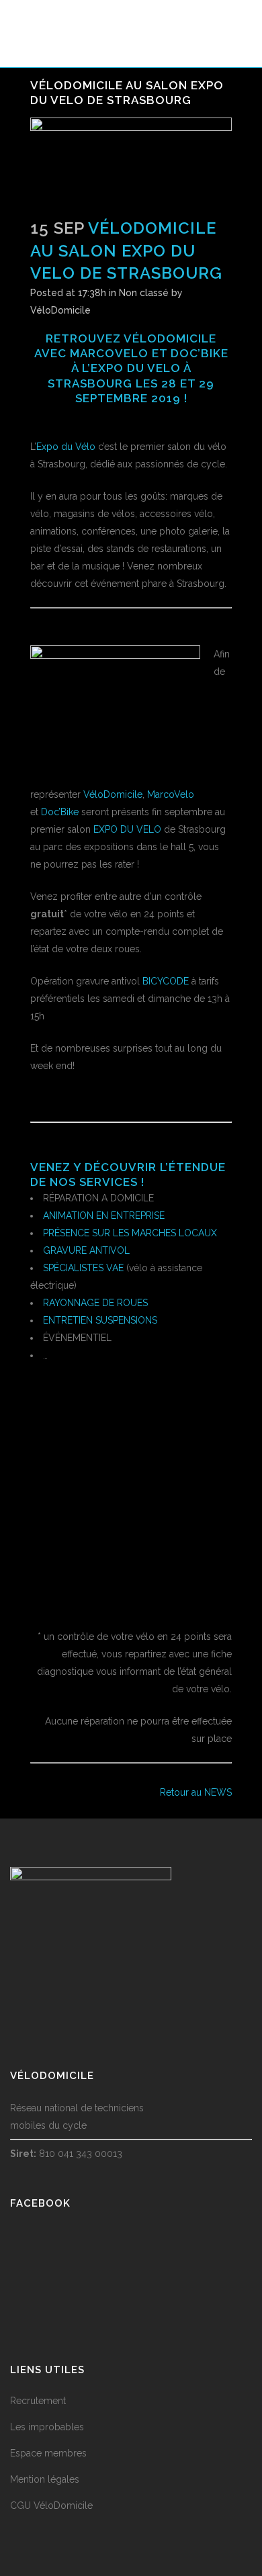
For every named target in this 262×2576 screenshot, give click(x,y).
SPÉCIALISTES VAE (83, 1268)
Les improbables (47, 2427)
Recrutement (38, 2401)
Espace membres (48, 2453)
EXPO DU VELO (136, 368)
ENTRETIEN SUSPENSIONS (100, 1320)
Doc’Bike (200, 353)
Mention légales (45, 2479)
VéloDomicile (60, 310)
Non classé (144, 293)
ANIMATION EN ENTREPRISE (104, 1215)
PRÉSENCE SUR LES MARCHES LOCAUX (130, 1233)
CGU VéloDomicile (51, 2505)
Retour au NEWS (196, 1792)
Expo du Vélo (66, 447)
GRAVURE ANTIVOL (86, 1250)
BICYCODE (166, 981)
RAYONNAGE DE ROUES (95, 1303)
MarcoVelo (109, 353)
